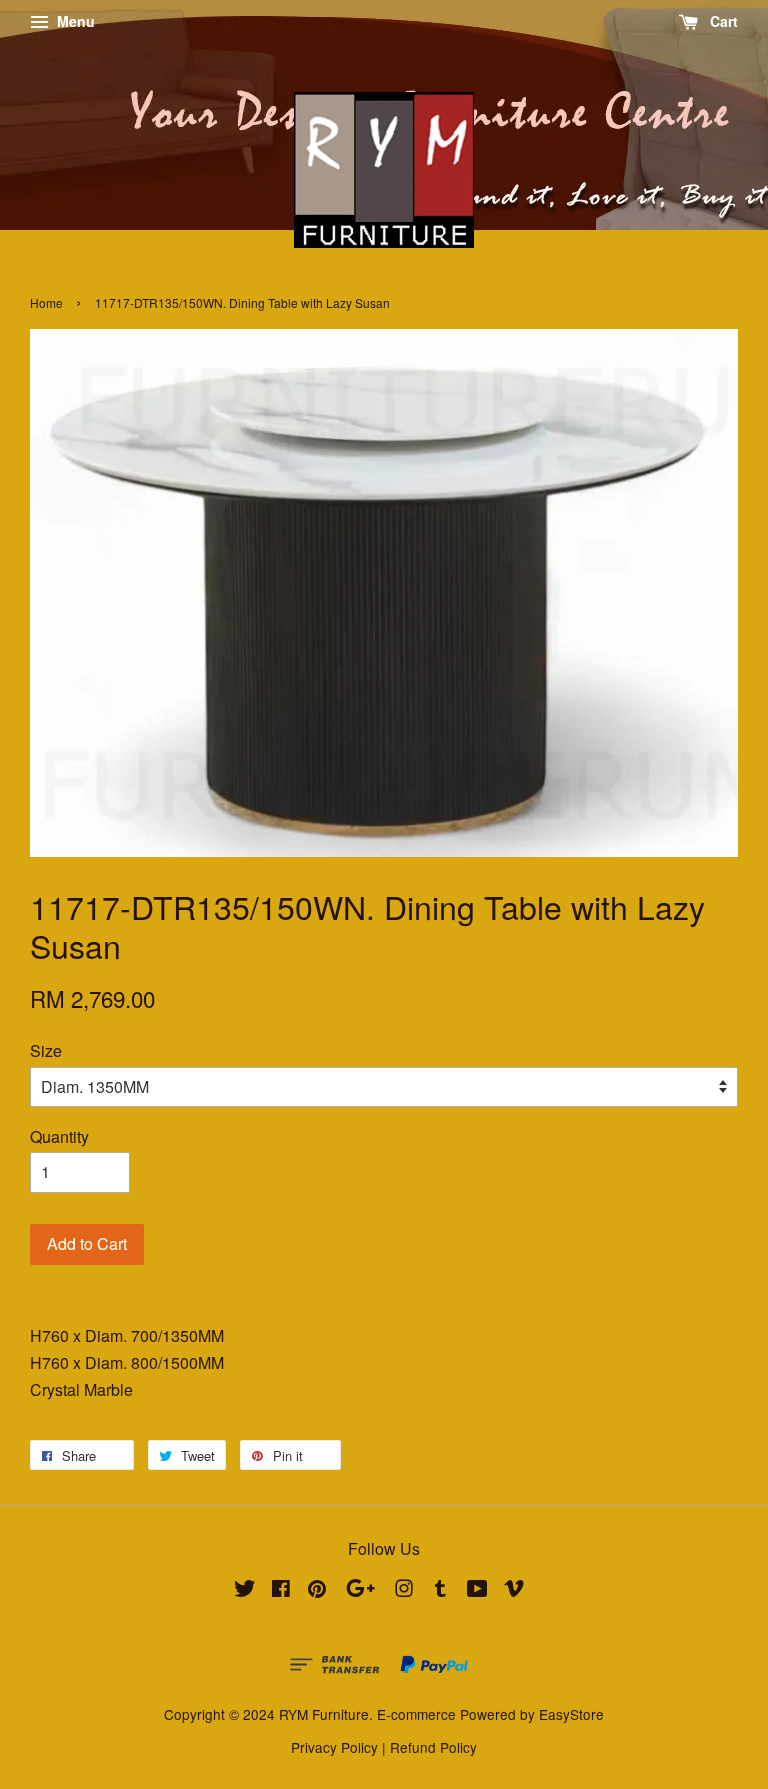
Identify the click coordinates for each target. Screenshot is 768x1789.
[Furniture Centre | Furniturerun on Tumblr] (440, 1591)
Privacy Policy (334, 1747)
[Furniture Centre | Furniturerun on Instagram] (404, 1591)
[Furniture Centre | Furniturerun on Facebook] (281, 1591)
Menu (74, 21)
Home (46, 302)
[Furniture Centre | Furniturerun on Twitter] (245, 1591)
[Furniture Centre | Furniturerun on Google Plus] (360, 1591)
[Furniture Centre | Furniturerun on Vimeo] (514, 1591)
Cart (722, 21)
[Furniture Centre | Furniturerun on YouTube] (477, 1591)
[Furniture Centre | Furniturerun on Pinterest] (317, 1591)
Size (46, 1050)
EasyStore (571, 1714)
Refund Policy (433, 1747)
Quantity (59, 1136)
